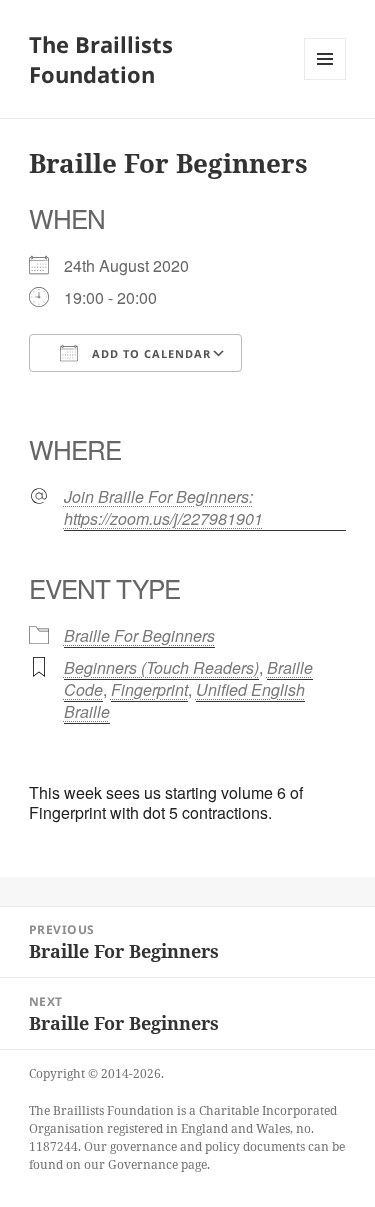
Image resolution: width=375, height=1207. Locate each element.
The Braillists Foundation (101, 59)
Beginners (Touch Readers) (161, 667)
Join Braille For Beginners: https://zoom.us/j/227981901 (163, 508)
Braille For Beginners (139, 635)
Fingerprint (149, 689)
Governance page (157, 1164)
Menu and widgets (325, 79)
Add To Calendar (149, 353)
